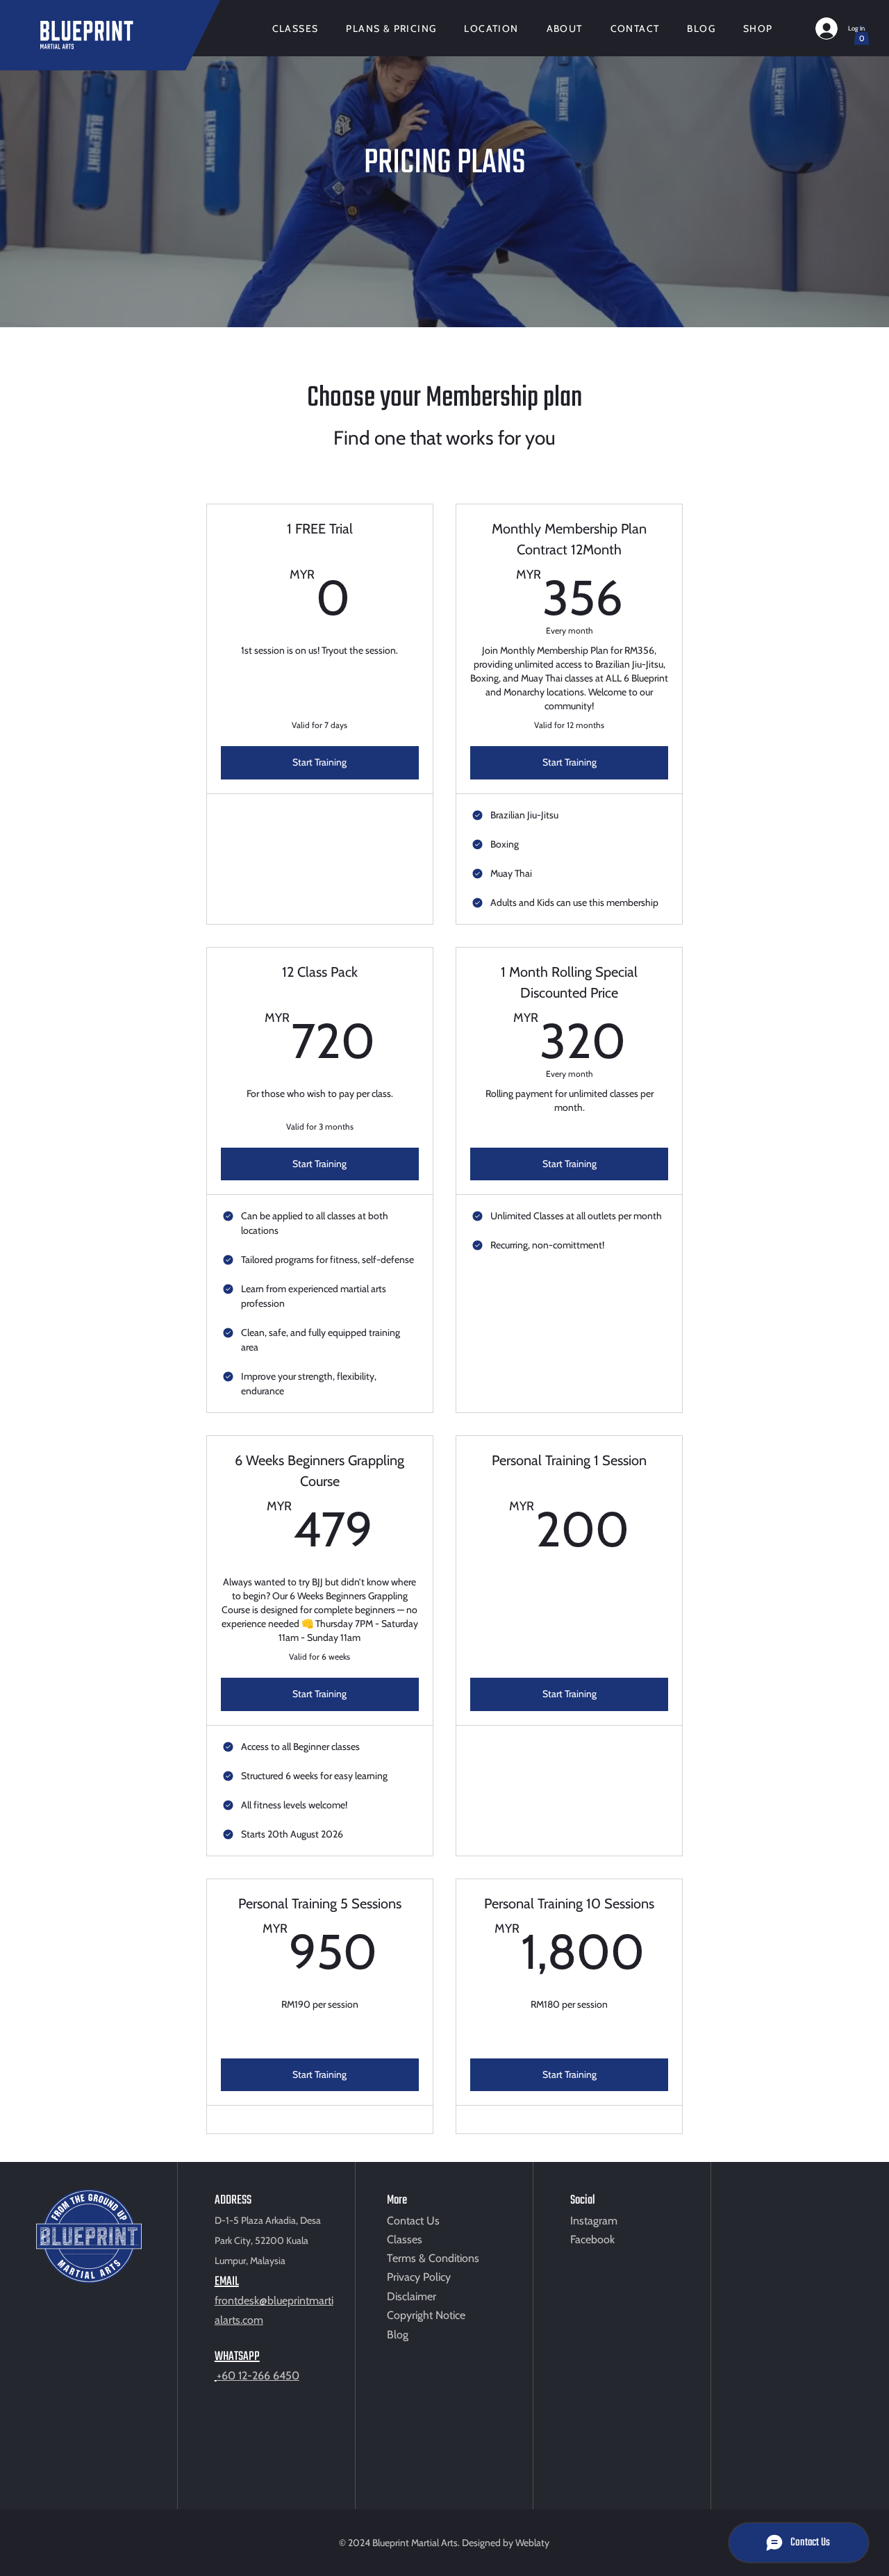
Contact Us (413, 2221)
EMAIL (227, 2282)
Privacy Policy (419, 2277)
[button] (862, 35)
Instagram (594, 2221)
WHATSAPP (237, 2357)
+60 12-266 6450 (258, 2376)
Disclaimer (412, 2296)
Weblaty (532, 2543)
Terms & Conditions (433, 2258)
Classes (405, 2239)
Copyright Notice (426, 2315)
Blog (398, 2335)
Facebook (592, 2239)
